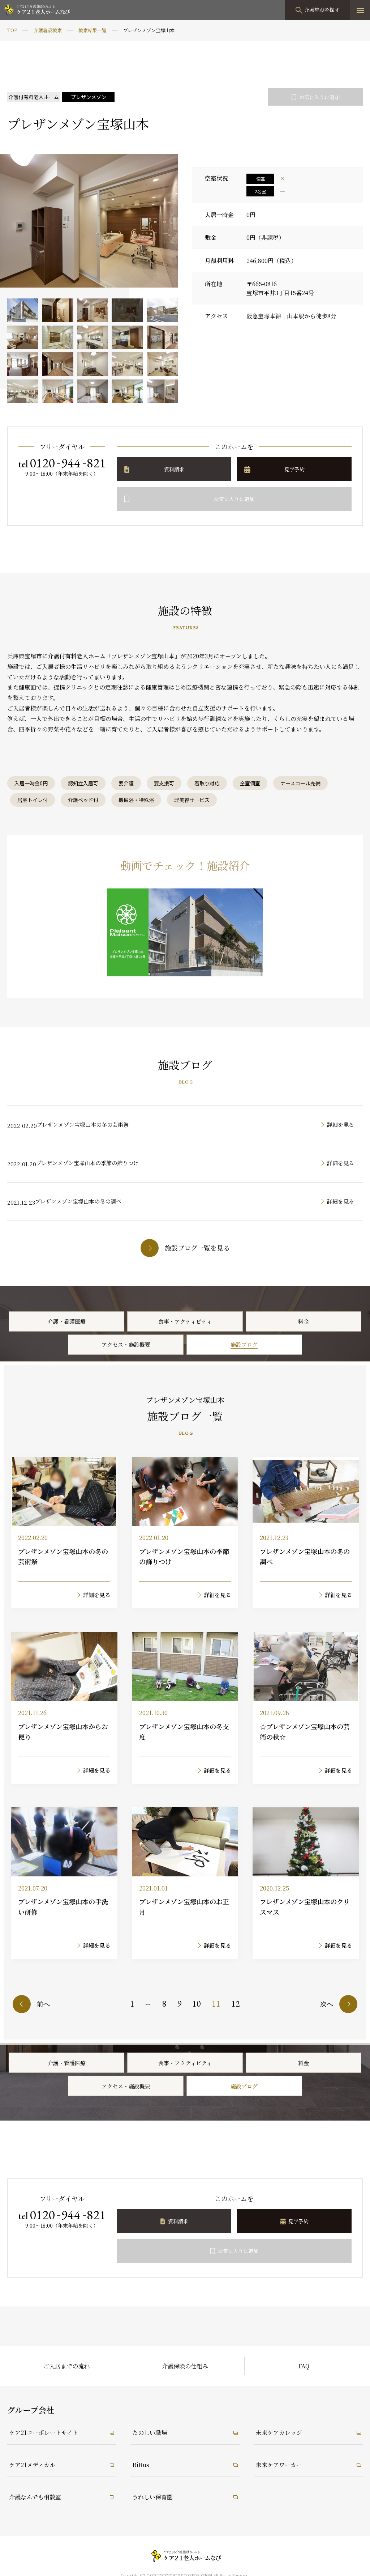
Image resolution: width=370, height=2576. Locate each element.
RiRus (141, 2465)
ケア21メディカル (32, 2465)
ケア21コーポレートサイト (44, 2433)
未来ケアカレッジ (279, 2433)
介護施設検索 (48, 30)
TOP (12, 30)
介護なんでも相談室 (35, 2497)
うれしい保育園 (152, 2497)
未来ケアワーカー (279, 2465)
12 (236, 2004)
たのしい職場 (150, 2433)
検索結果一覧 (92, 30)
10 (197, 2004)
